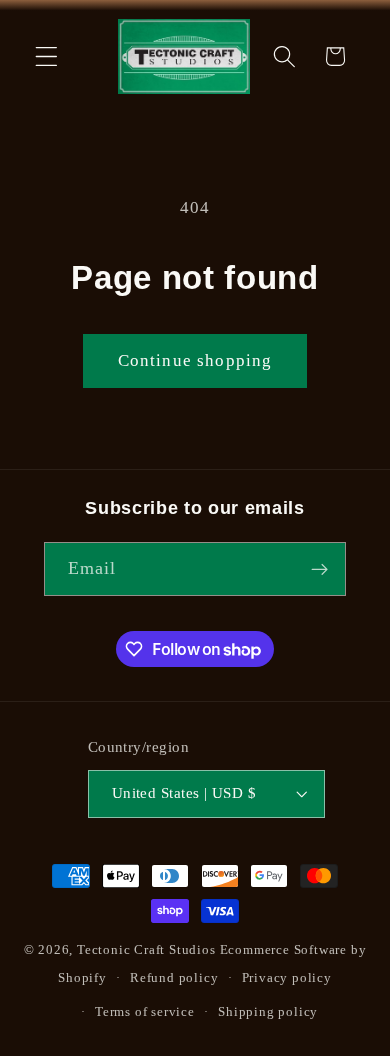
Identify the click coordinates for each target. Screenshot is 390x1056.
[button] (46, 56)
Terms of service (145, 1012)
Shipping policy (268, 1012)
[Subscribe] (320, 569)
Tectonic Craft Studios (146, 950)
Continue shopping (195, 360)
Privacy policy (287, 978)
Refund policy (174, 978)
